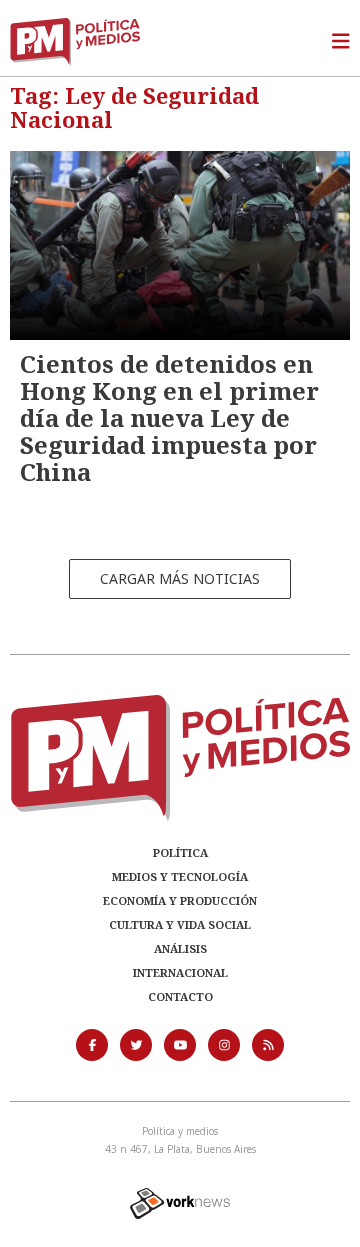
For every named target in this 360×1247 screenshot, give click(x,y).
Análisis (180, 948)
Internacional (180, 972)
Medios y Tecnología (180, 876)
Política (180, 852)
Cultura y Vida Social (180, 924)
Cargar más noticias (180, 578)
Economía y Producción (180, 900)
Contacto (180, 996)
